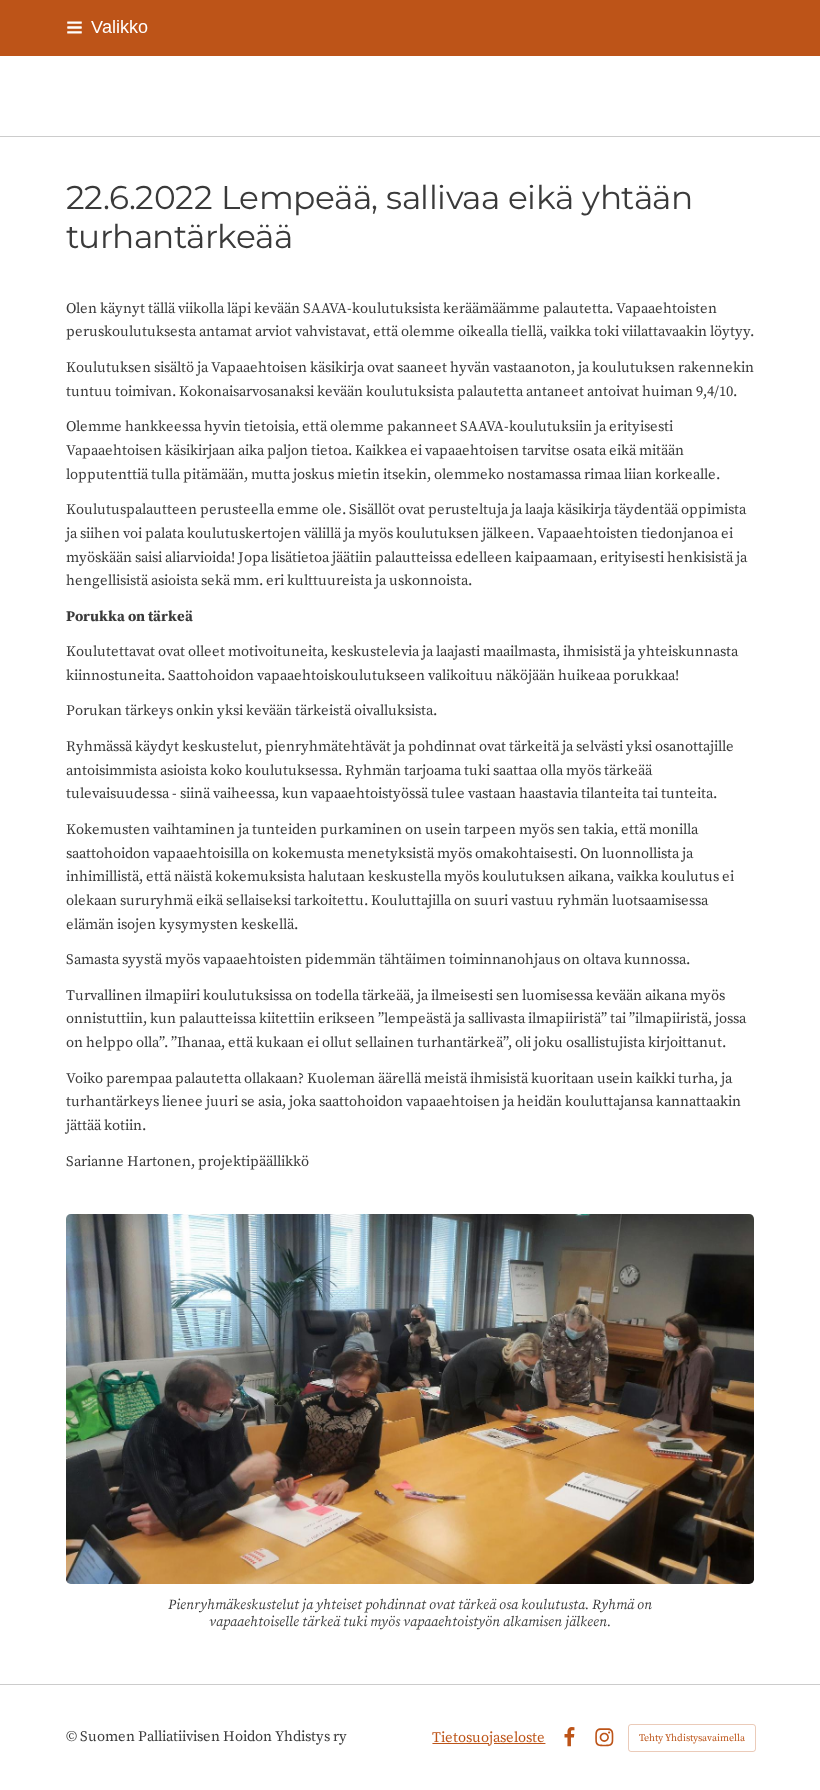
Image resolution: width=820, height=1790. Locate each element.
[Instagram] (604, 1737)
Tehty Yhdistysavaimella (692, 1738)
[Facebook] (569, 1737)
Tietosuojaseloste (488, 1737)
